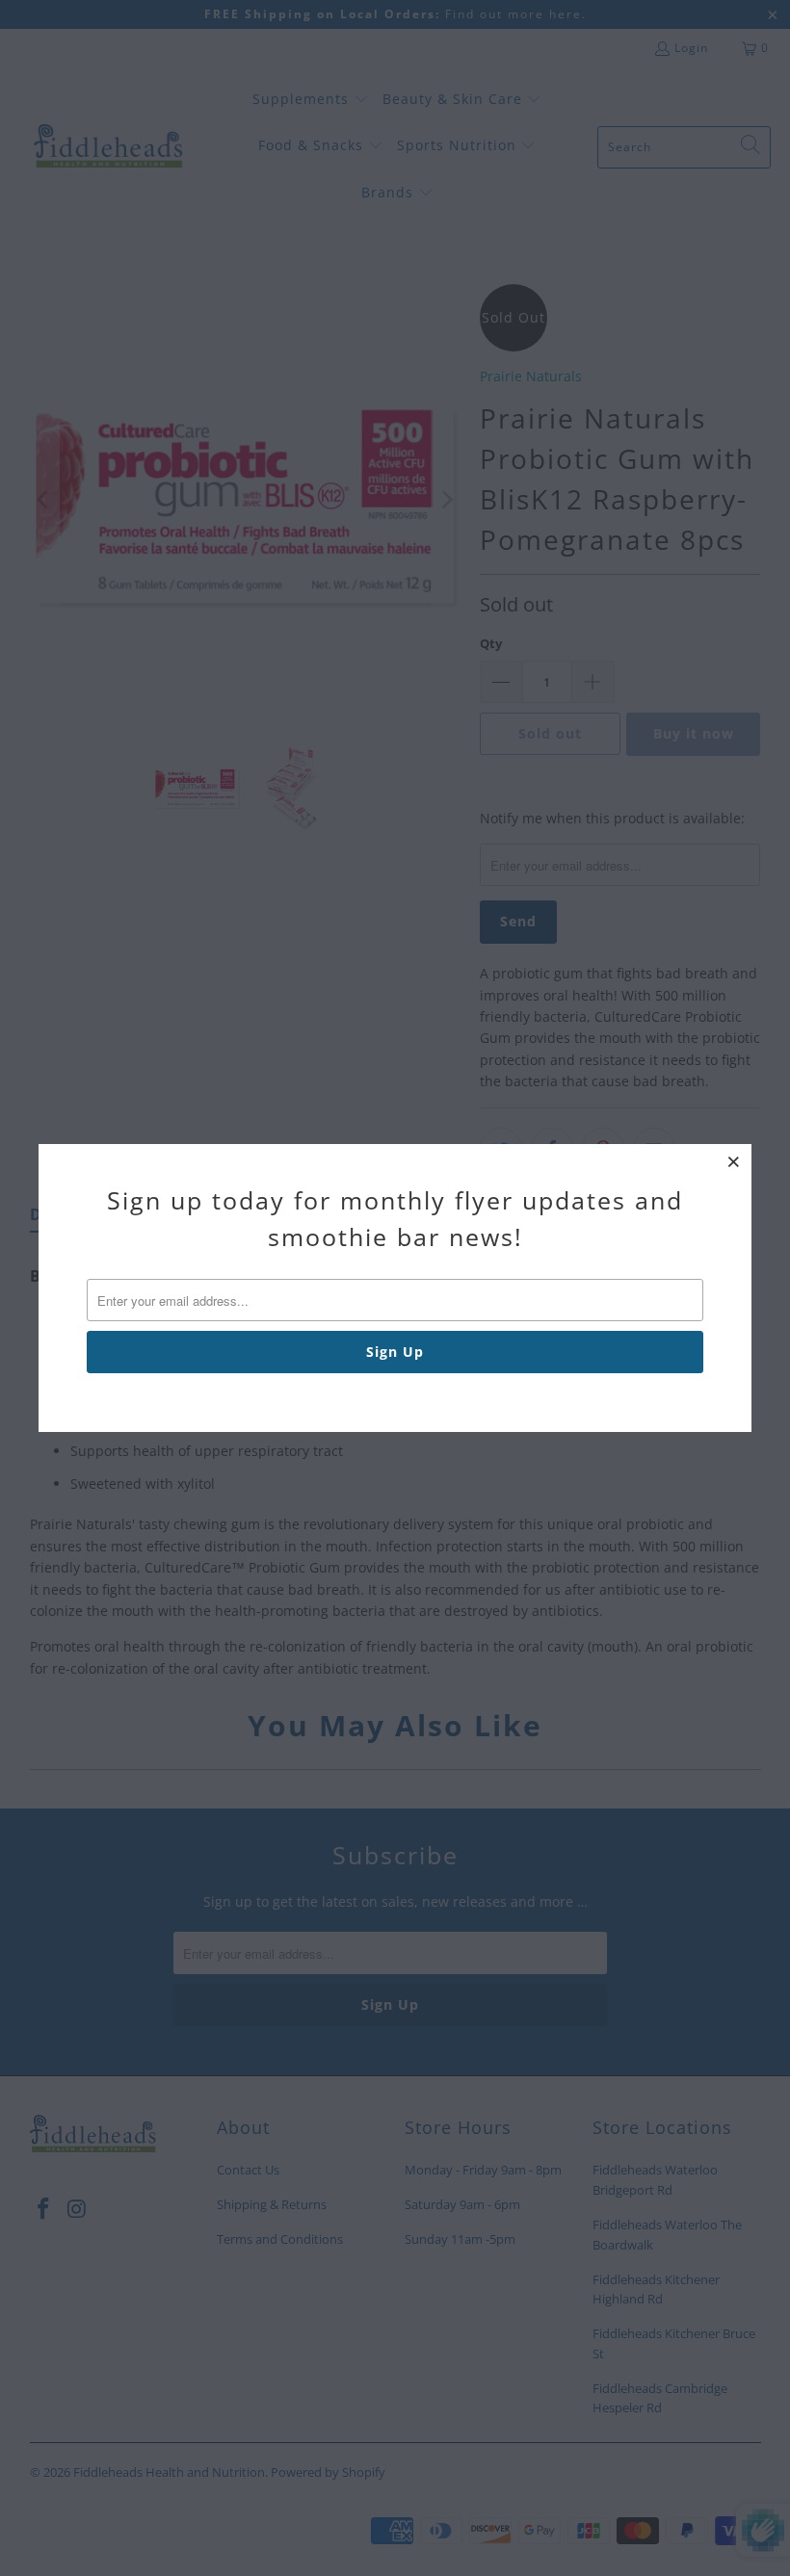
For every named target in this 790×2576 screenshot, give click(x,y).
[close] (734, 1161)
